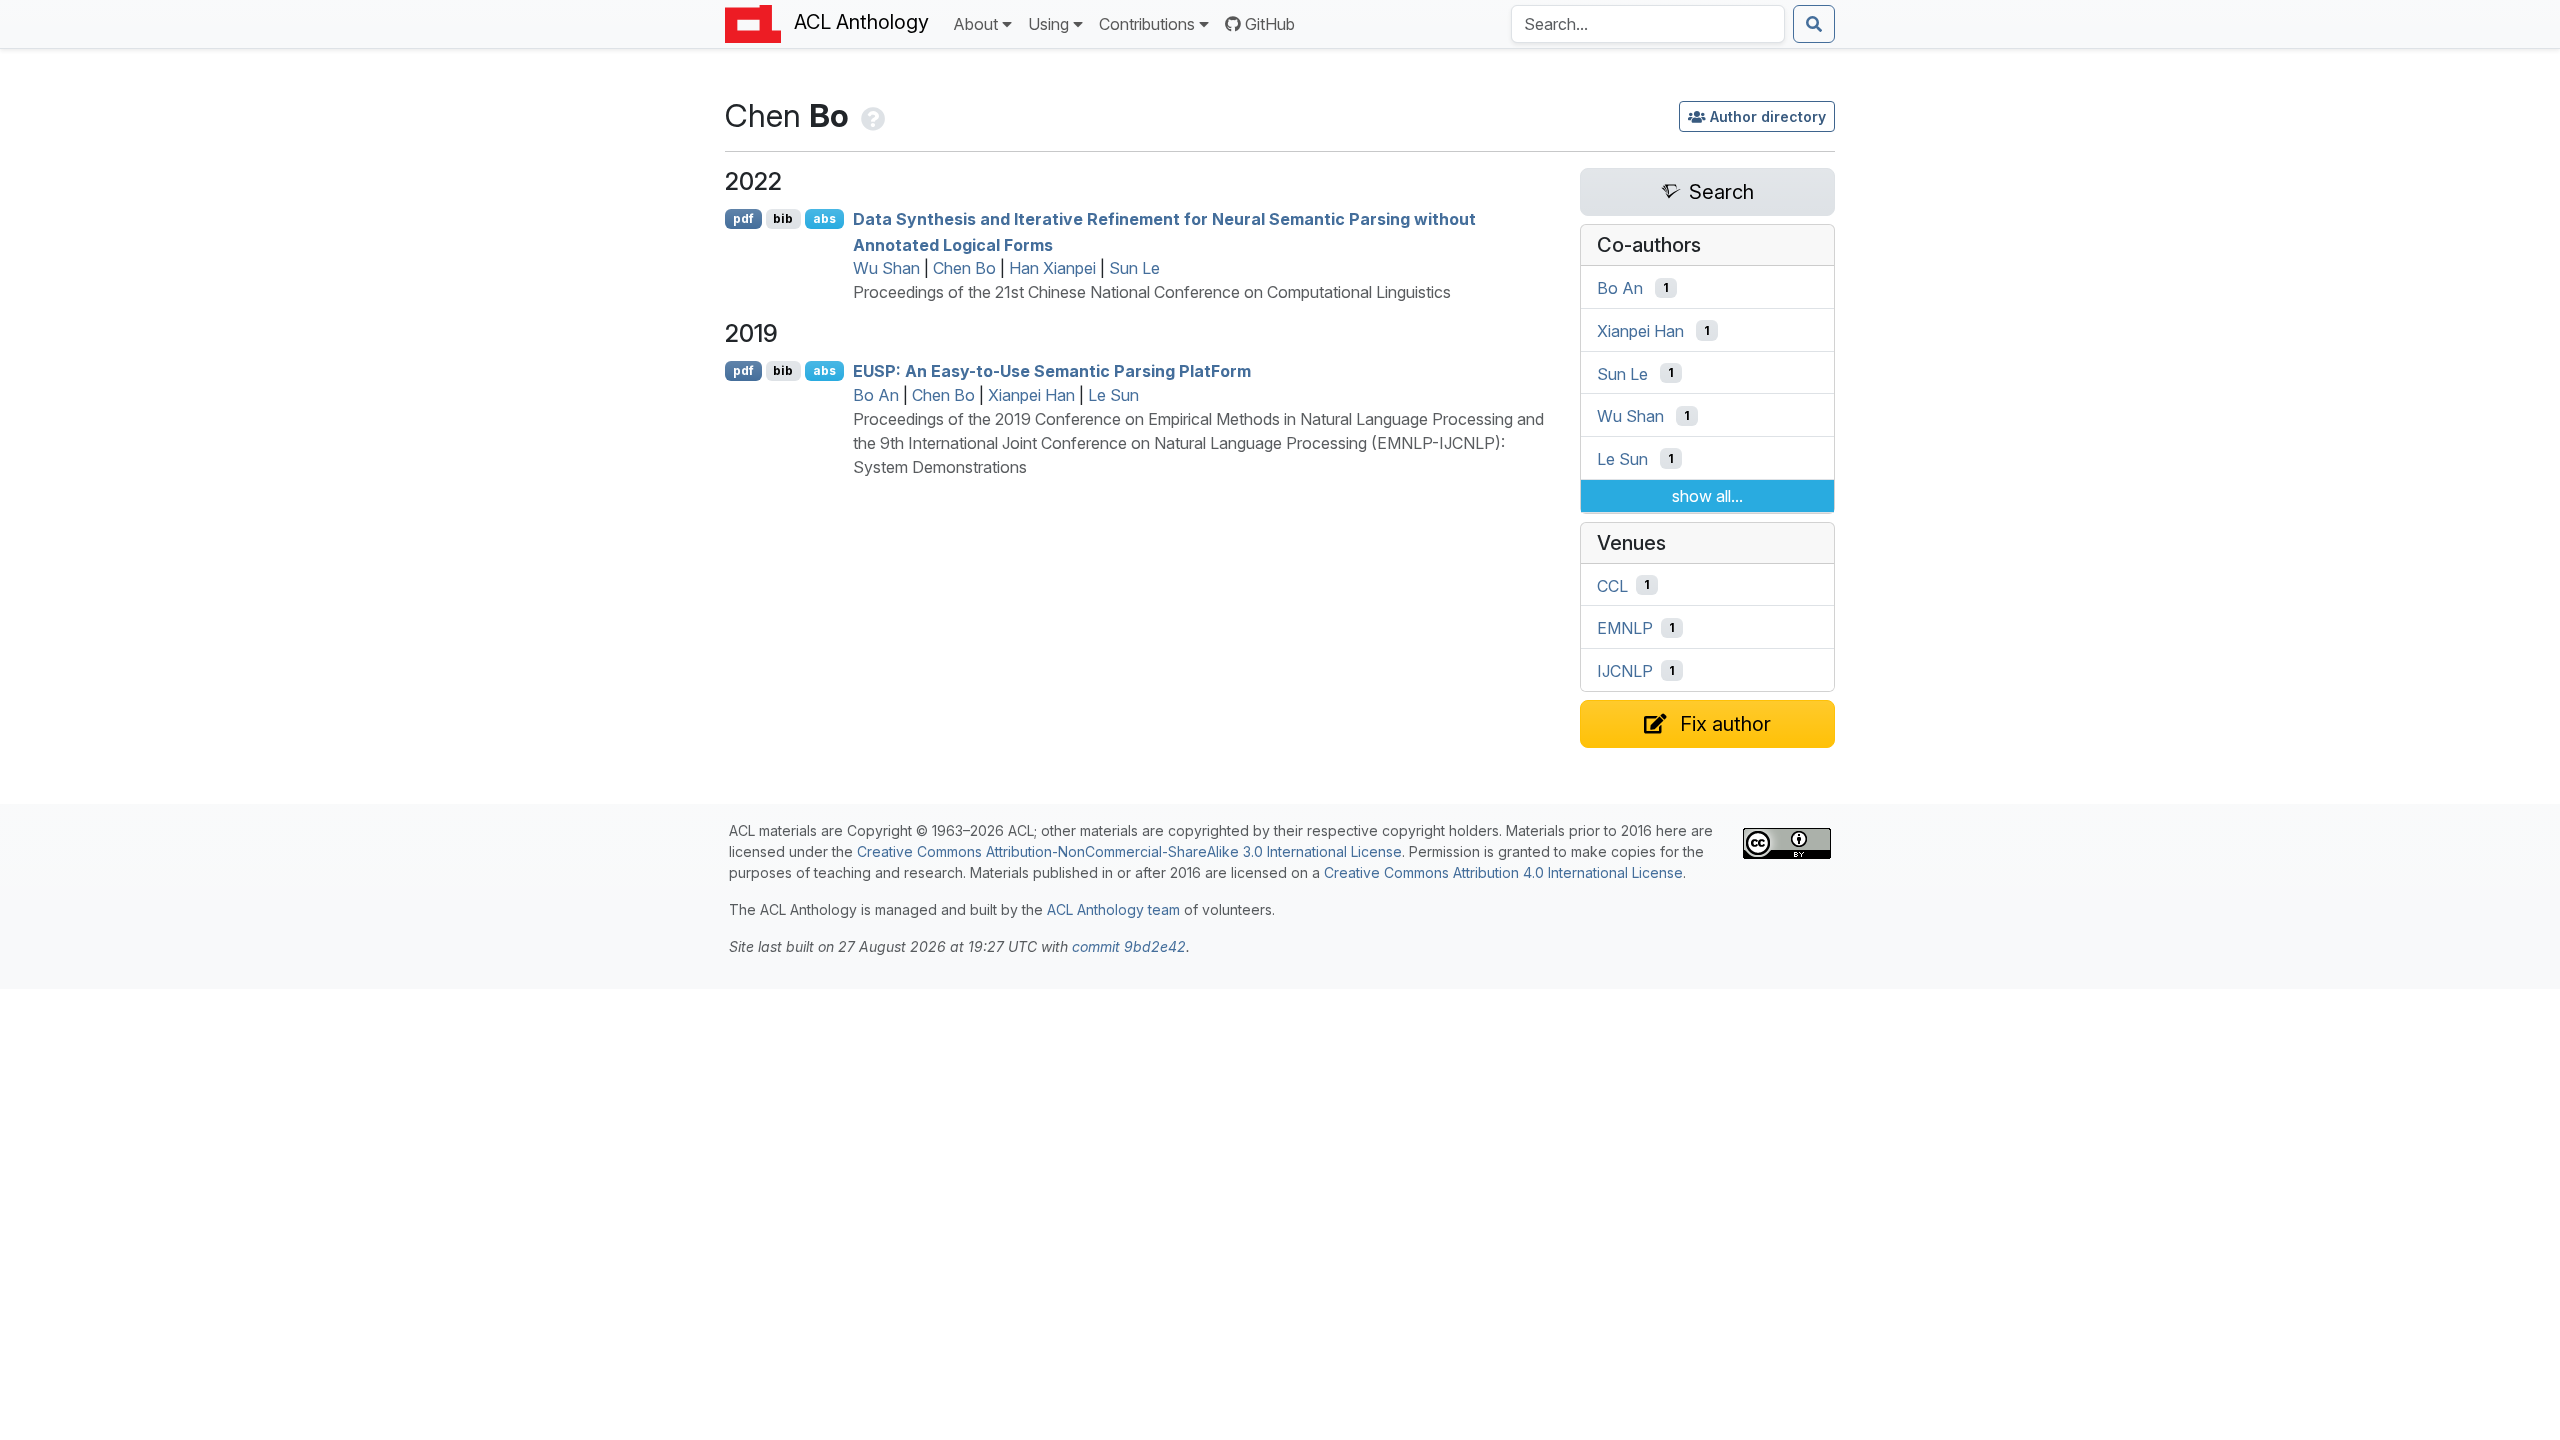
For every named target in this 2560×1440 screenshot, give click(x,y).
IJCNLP (1625, 671)
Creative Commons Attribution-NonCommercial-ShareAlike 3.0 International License (1129, 851)
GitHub (1270, 24)
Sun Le (1134, 268)
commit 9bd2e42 (1129, 946)
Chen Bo (964, 268)
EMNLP (1625, 628)
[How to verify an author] (871, 115)
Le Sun (1113, 395)
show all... (1707, 496)
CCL (1612, 585)
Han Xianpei (1052, 268)
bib (783, 218)
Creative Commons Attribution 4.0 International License (1503, 872)
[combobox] (1648, 24)
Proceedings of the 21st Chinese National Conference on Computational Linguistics (1152, 292)
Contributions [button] (1147, 24)
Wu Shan (886, 268)
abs (824, 218)
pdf (743, 218)
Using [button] (1048, 24)
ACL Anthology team (1113, 909)
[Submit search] (1814, 24)
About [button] (975, 24)
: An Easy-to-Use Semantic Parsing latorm (1052, 371)
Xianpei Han (1031, 395)
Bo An (876, 395)
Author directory (1768, 116)
